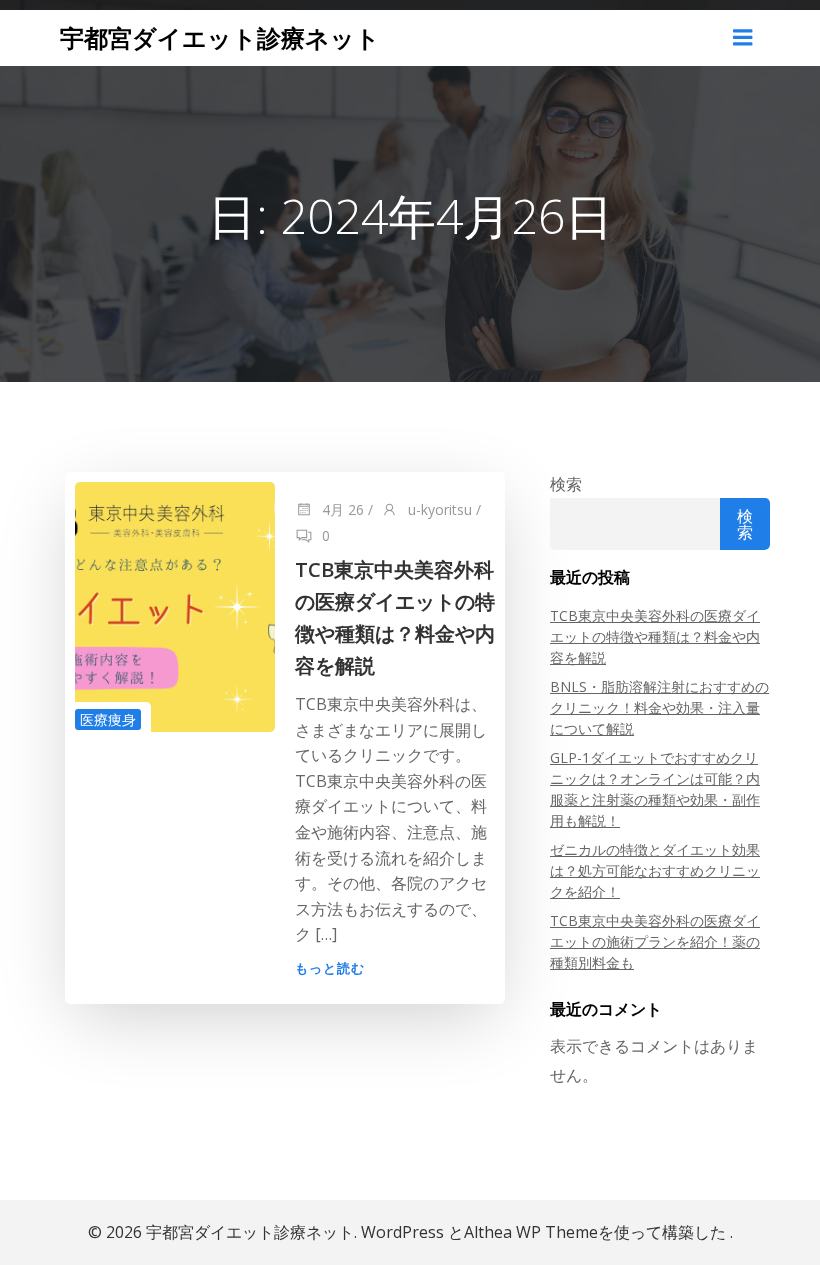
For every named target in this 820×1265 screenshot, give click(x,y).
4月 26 (341, 509)
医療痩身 (108, 719)
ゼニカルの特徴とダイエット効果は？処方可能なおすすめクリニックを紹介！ (655, 870)
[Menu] (743, 38)
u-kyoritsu (438, 509)
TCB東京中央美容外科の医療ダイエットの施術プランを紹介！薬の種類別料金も (655, 941)
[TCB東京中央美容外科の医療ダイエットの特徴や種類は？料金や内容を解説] (175, 606)
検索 (566, 484)
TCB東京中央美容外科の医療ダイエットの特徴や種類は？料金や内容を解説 (655, 636)
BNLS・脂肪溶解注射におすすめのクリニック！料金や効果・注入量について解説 (659, 707)
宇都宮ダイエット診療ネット (220, 37)
